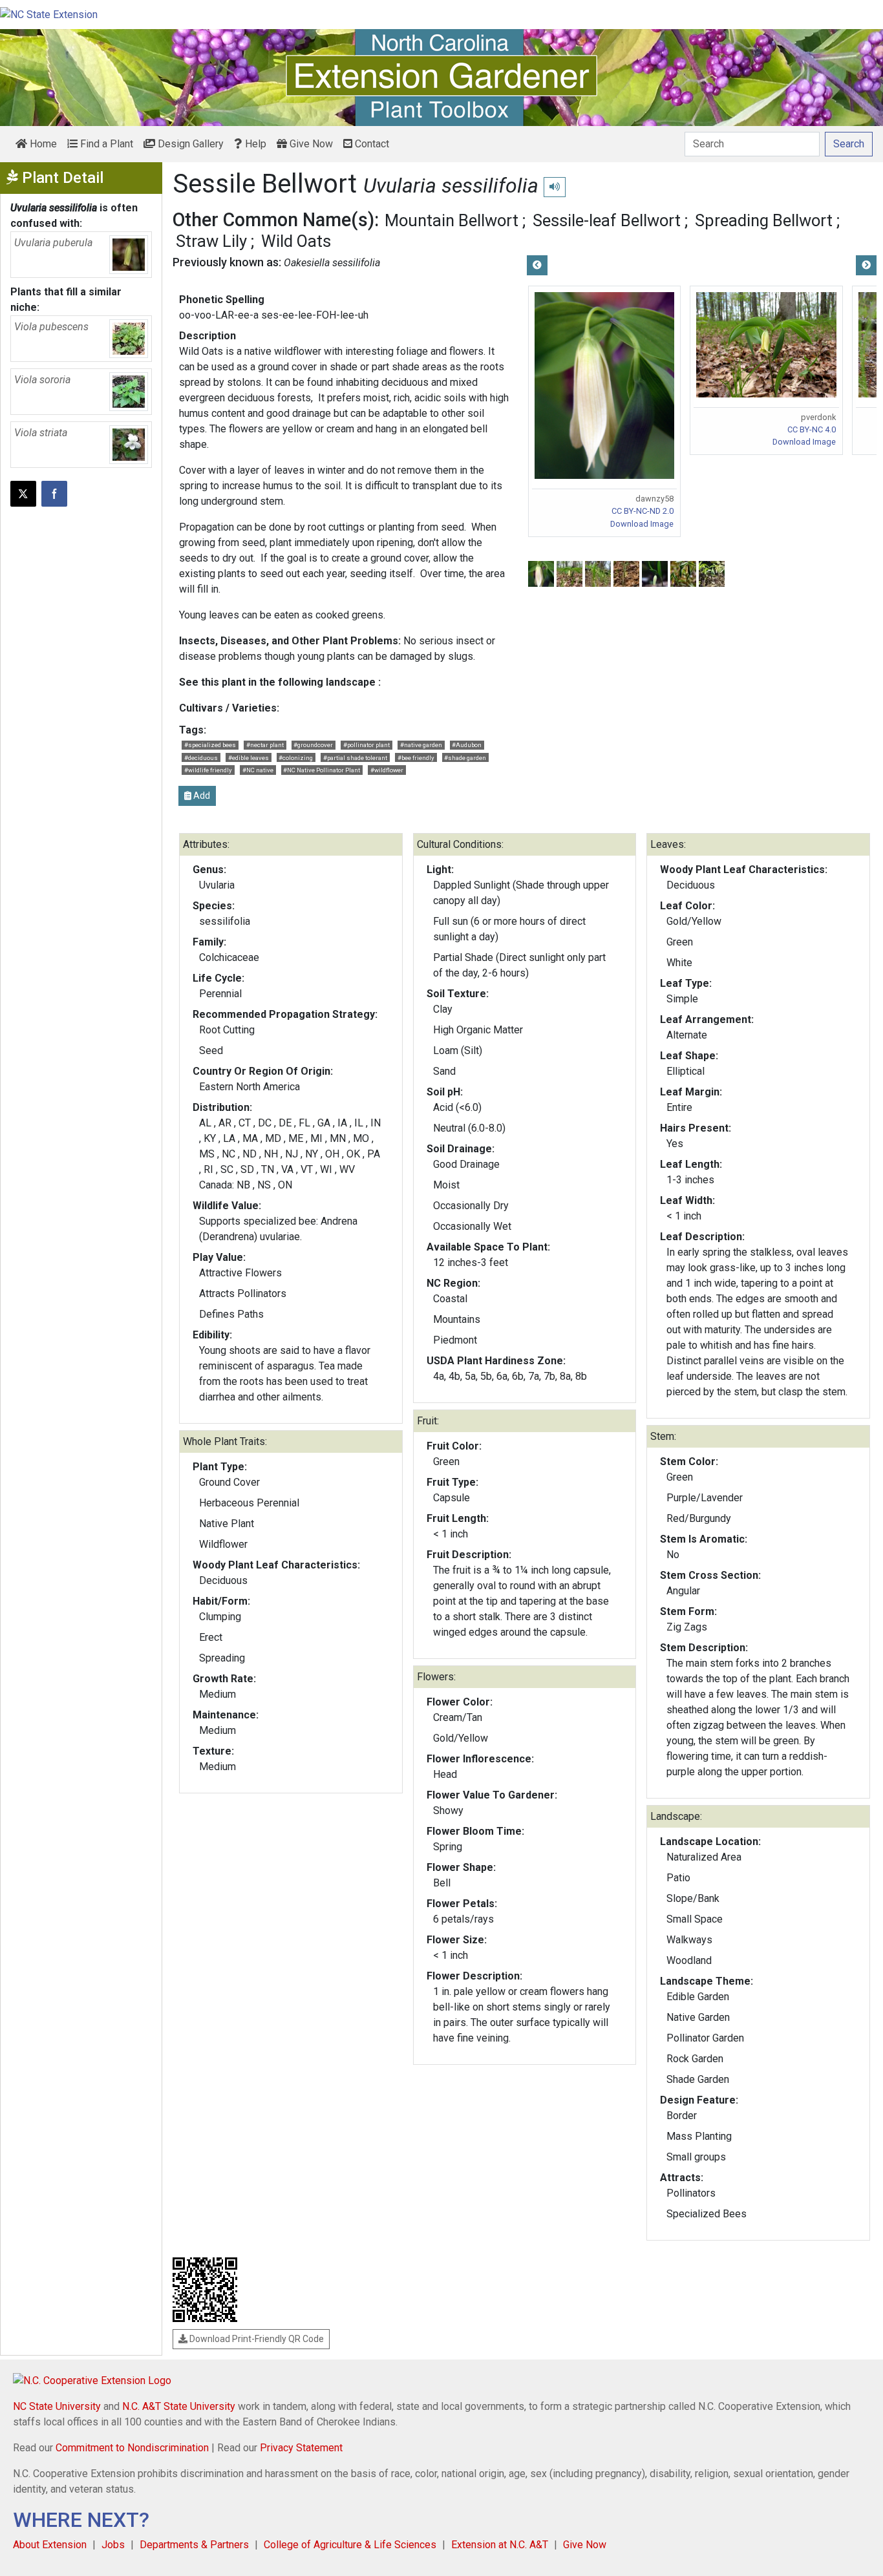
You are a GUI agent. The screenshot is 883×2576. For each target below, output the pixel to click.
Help (254, 144)
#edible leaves (249, 758)
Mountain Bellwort (452, 220)
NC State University (57, 2406)
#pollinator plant (367, 745)
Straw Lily (211, 241)
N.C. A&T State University (179, 2406)
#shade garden (465, 758)
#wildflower (387, 770)
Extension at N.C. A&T (500, 2545)
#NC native (258, 770)
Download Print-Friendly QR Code (256, 2339)
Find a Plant (105, 144)
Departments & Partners (194, 2545)
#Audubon (467, 745)
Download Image (642, 524)
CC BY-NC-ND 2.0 (643, 511)
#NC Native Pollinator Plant (322, 770)
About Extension (50, 2545)
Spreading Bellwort (764, 220)
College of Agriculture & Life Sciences (350, 2545)
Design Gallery (189, 144)
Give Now (310, 144)
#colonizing (296, 758)
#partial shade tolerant (355, 758)
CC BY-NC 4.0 (812, 429)
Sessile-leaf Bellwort (607, 220)
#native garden (421, 745)
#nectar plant (265, 745)
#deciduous (201, 758)
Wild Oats (296, 241)
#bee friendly (416, 758)
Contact (371, 144)
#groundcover (313, 745)
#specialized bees (210, 745)
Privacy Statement (301, 2448)
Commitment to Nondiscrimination (132, 2448)
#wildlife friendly (208, 770)
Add (201, 796)
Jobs (113, 2545)
